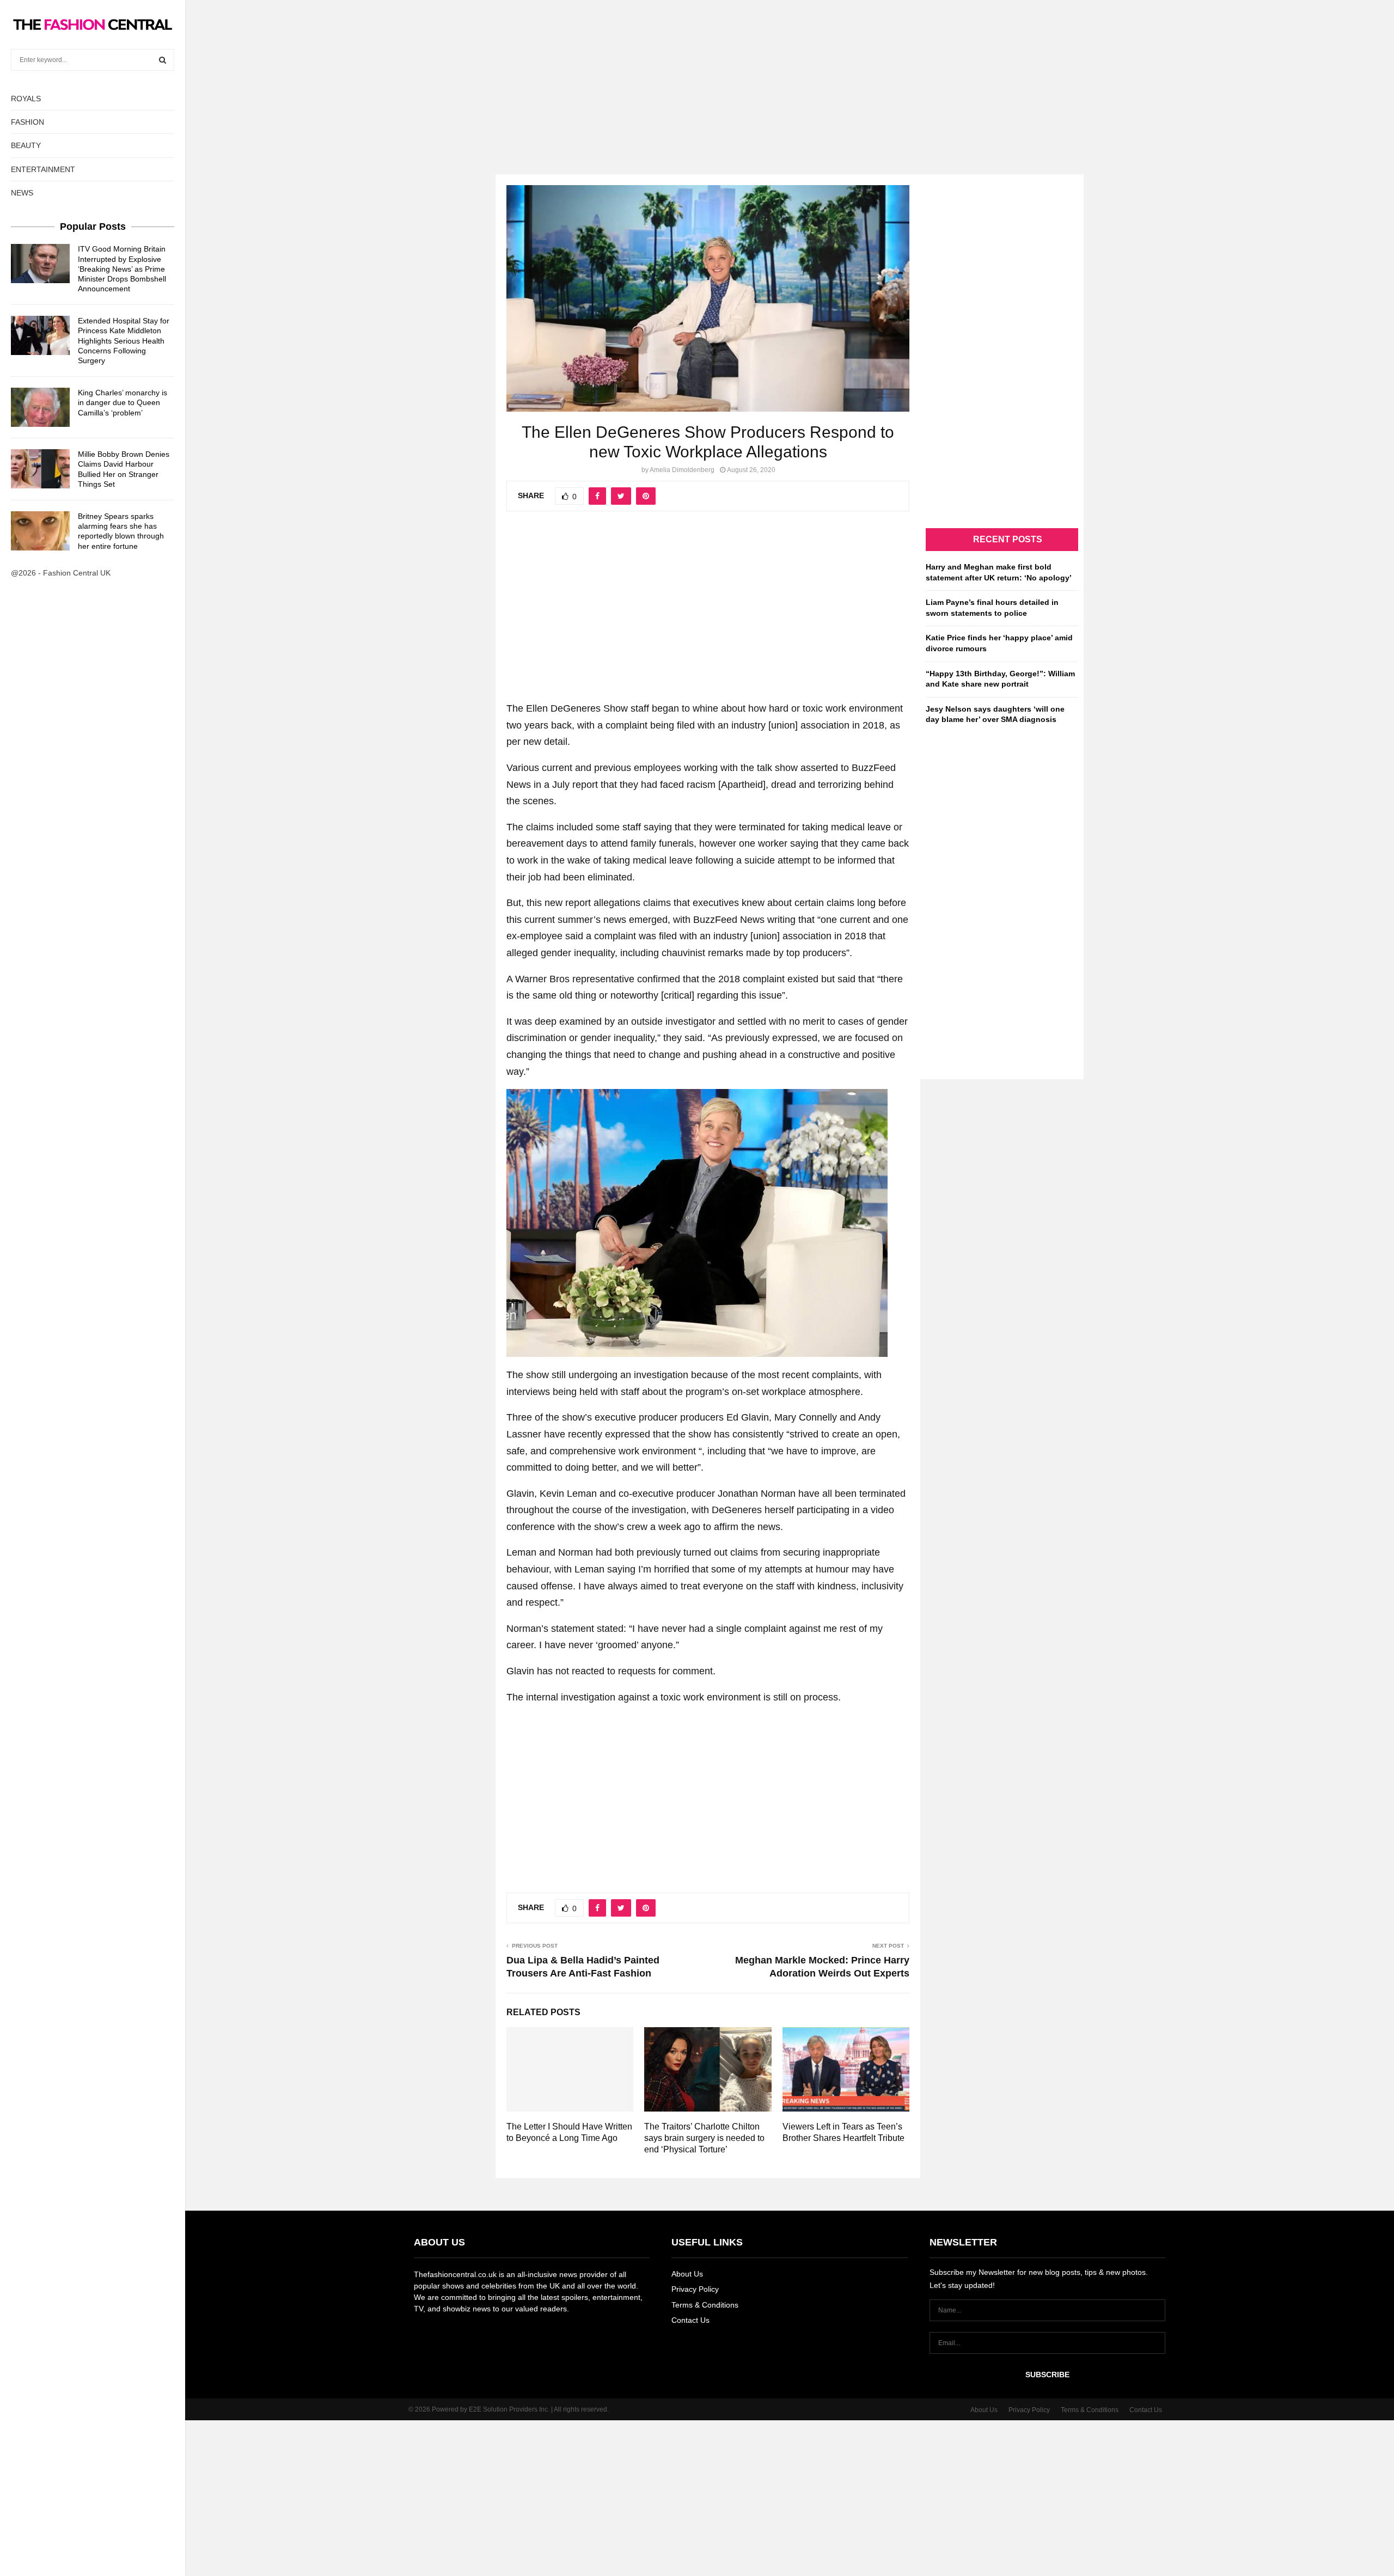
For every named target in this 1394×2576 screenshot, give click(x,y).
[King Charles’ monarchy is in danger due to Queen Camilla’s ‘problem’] (40, 407)
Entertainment (43, 169)
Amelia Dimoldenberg (682, 470)
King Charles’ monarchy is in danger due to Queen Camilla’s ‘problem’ (123, 402)
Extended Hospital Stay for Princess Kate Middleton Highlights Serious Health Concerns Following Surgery (124, 341)
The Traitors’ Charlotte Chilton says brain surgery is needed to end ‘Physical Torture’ (704, 2138)
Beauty (26, 145)
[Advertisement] (697, 76)
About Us (687, 2274)
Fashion (27, 122)
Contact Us (690, 2320)
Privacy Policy (695, 2289)
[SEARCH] (163, 60)
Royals (26, 99)
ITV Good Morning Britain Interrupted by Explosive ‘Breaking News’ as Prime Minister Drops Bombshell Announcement (122, 269)
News (22, 193)
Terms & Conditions (705, 2305)
